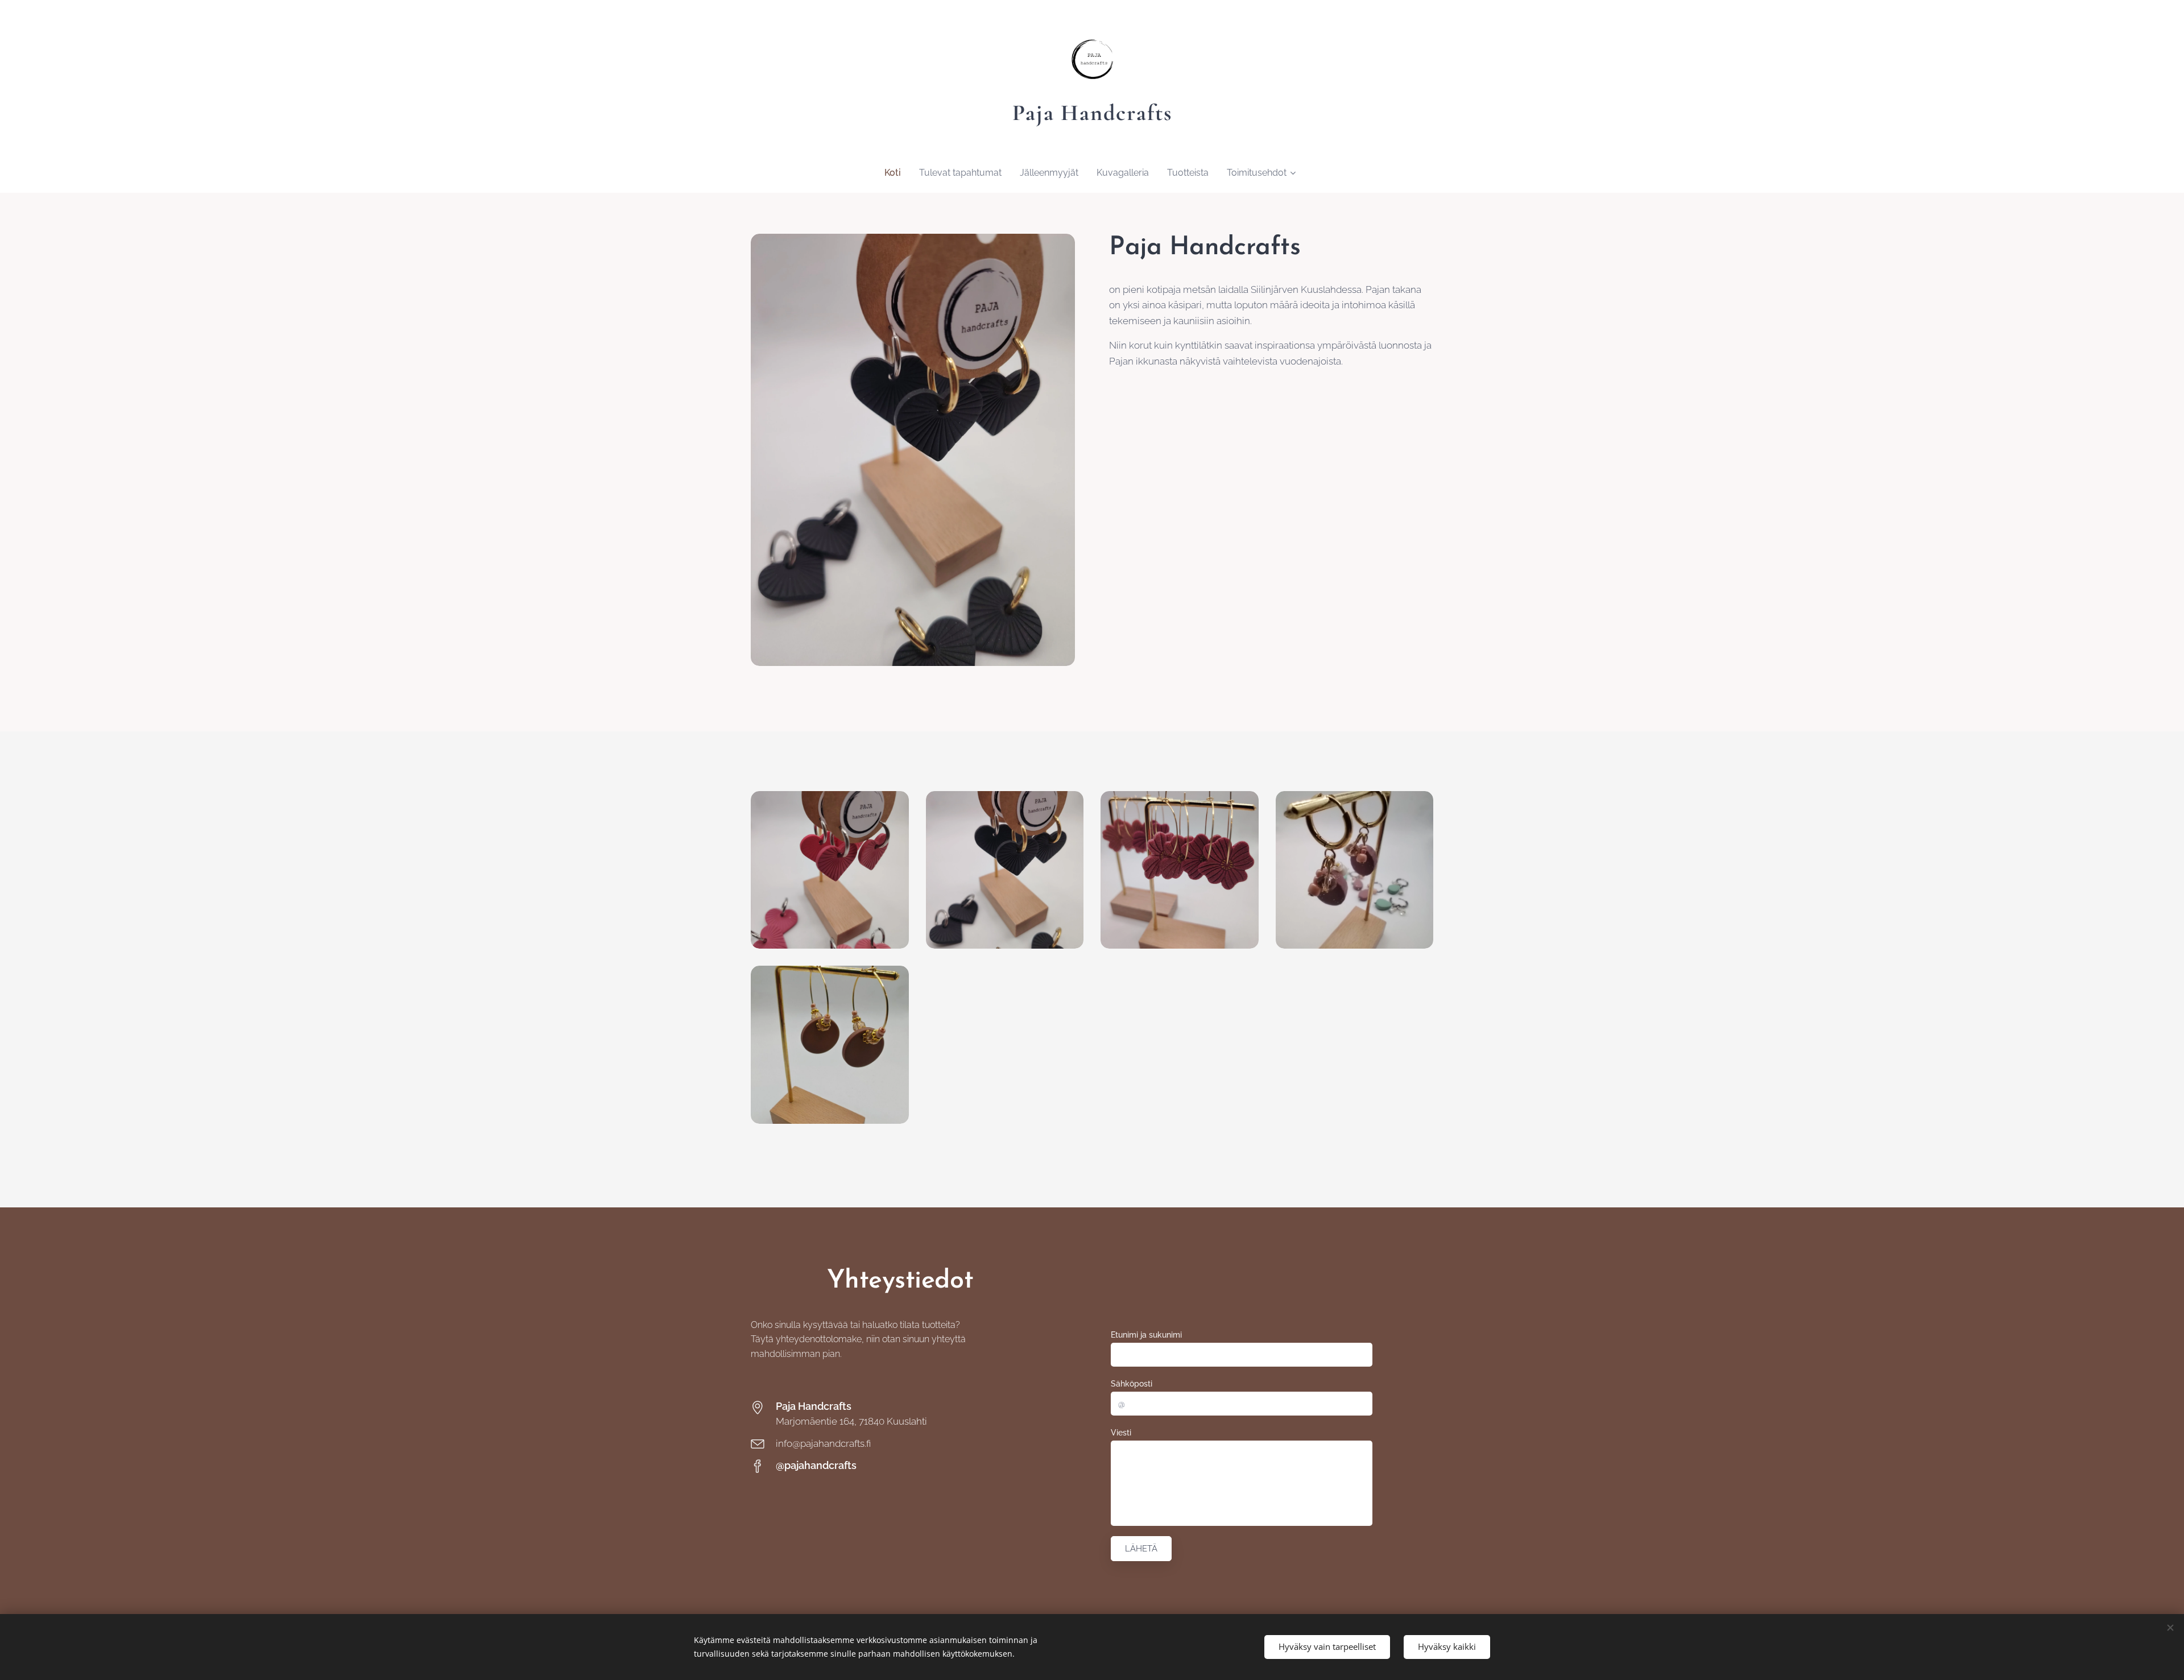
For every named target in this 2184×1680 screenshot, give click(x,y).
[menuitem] (897, 173)
